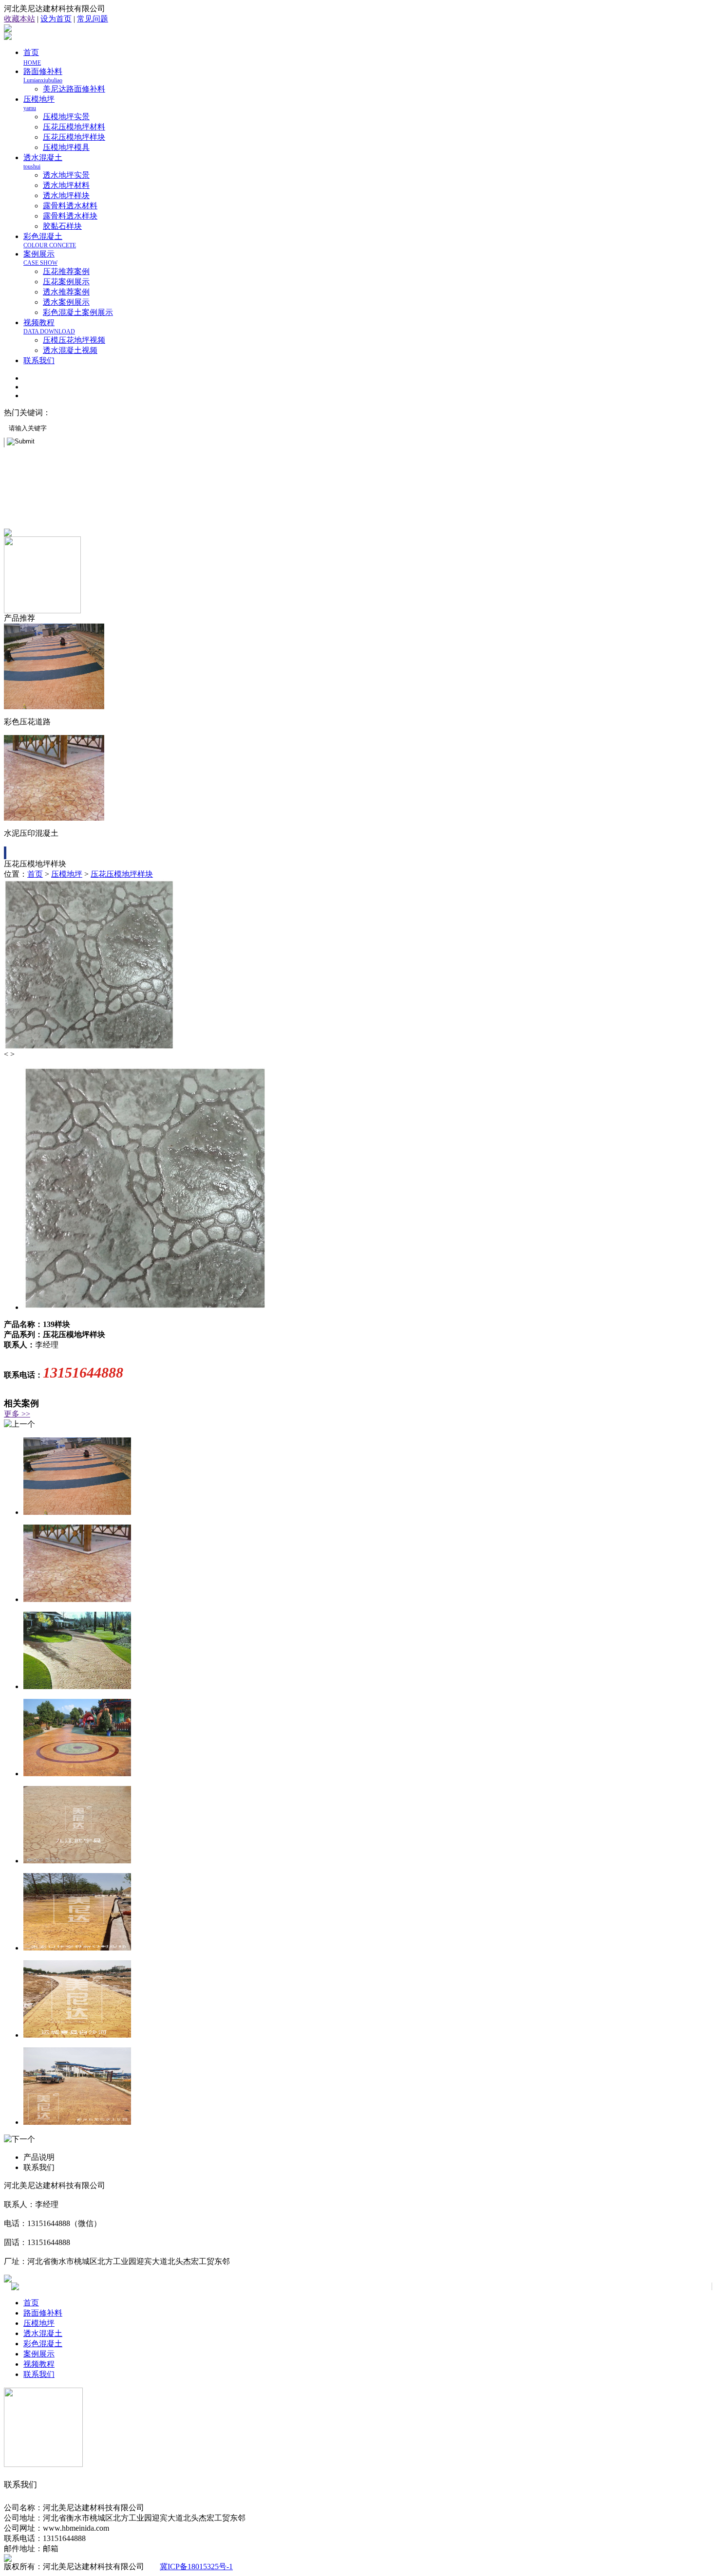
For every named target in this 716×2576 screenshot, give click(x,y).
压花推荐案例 (66, 271)
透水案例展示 (66, 302)
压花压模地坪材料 (74, 127)
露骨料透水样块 (70, 216)
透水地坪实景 (66, 175)
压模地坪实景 (66, 117)
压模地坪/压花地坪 (86, 413)
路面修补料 (43, 75)
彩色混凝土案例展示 (78, 312)
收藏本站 (19, 19)
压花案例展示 (66, 282)
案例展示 (40, 258)
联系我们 (39, 360)
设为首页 (56, 19)
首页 (35, 874)
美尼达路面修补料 (74, 89)
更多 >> (17, 1414)
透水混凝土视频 (70, 350)
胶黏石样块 (62, 226)
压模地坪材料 (175, 413)
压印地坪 (135, 413)
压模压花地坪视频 (74, 340)
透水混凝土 (43, 2333)
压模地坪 (67, 874)
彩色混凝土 (50, 240)
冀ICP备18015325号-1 (196, 2567)
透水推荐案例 (66, 292)
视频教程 (49, 327)
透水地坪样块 (66, 195)
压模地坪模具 (66, 147)
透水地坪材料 (66, 185)
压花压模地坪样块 (74, 137)
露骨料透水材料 (70, 206)
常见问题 (93, 19)
